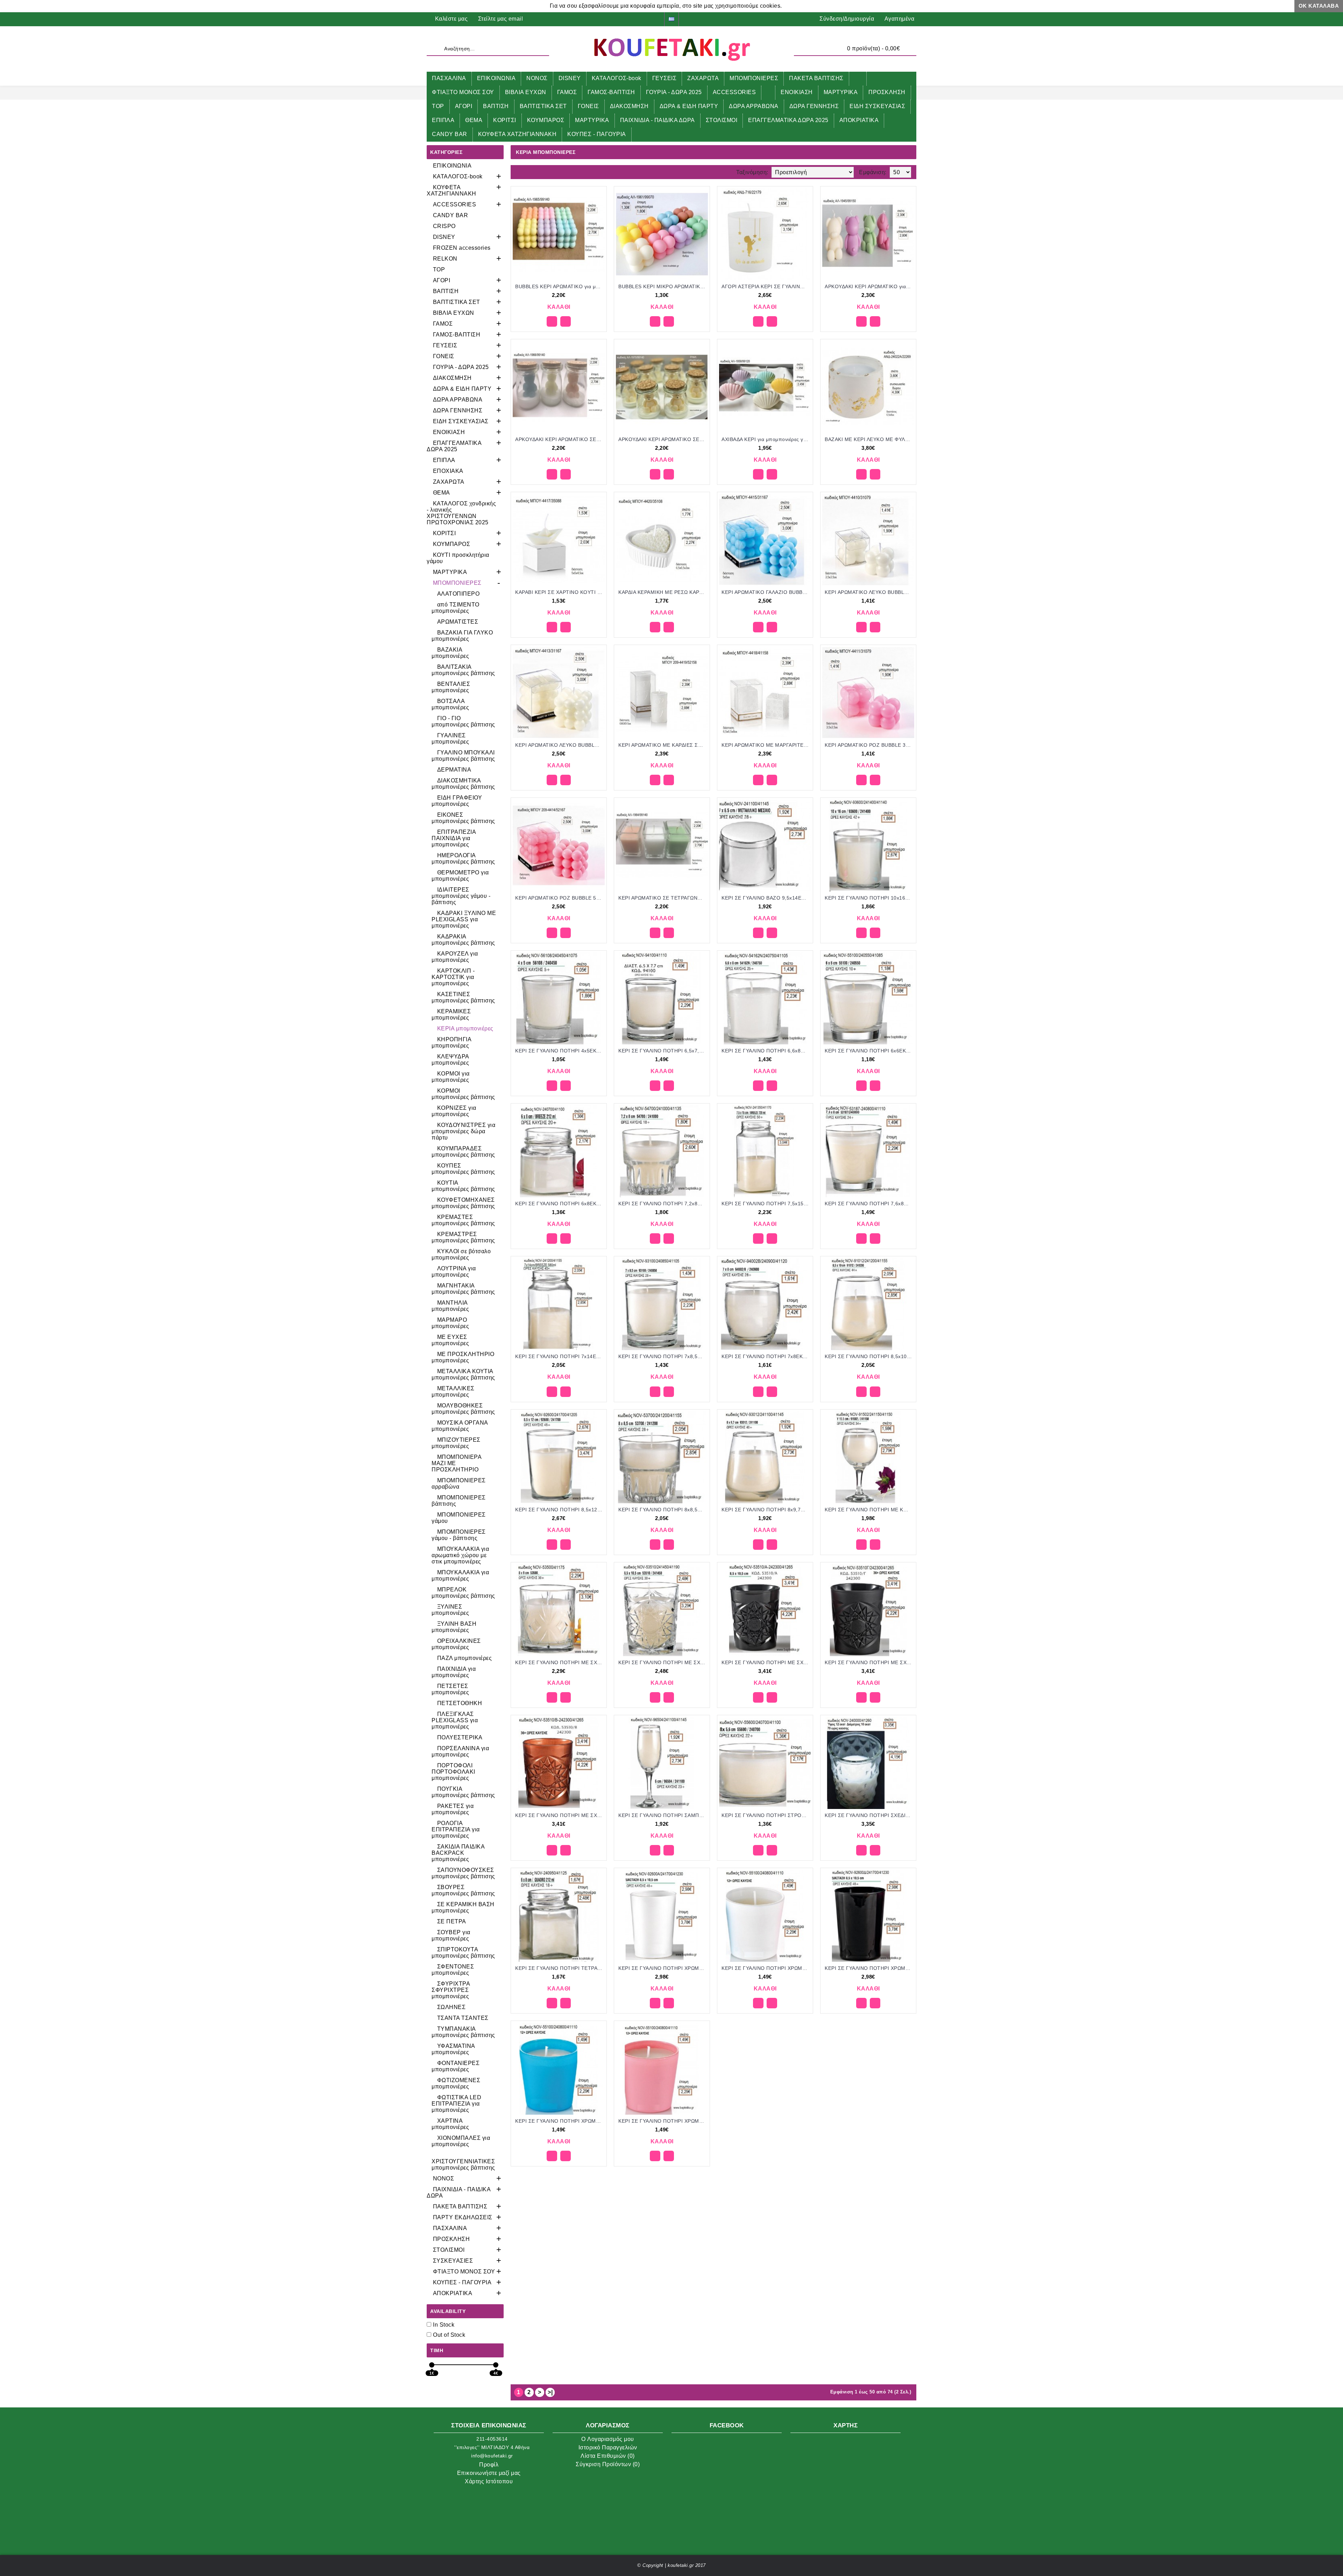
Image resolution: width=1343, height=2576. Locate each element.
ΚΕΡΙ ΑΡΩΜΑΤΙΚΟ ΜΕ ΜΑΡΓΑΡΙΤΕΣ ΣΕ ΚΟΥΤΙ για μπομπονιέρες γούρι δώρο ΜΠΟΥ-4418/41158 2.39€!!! (766, 745)
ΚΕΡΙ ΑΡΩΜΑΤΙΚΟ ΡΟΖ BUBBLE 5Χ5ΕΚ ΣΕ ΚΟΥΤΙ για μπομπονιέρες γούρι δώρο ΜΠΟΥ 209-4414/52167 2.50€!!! (560, 898)
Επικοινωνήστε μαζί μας (489, 2473)
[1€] (432, 2365)
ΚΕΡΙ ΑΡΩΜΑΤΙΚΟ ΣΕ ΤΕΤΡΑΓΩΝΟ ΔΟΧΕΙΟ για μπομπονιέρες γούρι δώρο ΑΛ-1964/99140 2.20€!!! (663, 898)
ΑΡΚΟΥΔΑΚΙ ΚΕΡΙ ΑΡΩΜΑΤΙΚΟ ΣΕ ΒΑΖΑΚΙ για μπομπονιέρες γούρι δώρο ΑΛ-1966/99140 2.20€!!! (560, 439)
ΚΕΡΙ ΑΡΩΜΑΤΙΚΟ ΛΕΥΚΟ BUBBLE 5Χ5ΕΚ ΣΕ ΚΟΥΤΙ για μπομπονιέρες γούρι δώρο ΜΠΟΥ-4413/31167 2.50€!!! (560, 745)
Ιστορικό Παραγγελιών (608, 2447)
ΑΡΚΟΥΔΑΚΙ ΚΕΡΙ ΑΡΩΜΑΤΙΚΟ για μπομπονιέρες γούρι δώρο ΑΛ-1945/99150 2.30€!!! (869, 286)
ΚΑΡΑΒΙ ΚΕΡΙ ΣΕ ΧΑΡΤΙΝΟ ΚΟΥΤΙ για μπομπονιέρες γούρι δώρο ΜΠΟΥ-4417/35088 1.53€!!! (560, 592)
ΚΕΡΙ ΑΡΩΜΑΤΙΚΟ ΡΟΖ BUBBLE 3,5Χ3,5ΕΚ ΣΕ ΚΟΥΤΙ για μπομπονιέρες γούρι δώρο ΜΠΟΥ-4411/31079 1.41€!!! (869, 745)
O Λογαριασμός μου (608, 2439)
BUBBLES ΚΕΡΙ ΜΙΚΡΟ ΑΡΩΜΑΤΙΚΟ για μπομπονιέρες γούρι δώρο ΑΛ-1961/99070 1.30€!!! (663, 286)
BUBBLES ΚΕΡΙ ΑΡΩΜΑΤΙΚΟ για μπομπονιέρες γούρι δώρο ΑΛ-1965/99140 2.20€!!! (560, 286)
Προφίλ (489, 2465)
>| (550, 2392)
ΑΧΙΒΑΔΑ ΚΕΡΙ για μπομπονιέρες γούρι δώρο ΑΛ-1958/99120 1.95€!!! (766, 439)
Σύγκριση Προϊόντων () (608, 2464)
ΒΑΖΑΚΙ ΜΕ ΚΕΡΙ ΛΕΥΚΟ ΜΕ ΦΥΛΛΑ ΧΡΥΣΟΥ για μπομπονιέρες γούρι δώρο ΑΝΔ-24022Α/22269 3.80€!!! (869, 439)
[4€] (496, 2365)
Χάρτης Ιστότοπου (489, 2481)
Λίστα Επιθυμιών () (608, 2456)
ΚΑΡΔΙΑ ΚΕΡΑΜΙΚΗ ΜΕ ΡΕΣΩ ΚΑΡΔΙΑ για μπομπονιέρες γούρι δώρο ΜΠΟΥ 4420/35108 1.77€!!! (663, 592)
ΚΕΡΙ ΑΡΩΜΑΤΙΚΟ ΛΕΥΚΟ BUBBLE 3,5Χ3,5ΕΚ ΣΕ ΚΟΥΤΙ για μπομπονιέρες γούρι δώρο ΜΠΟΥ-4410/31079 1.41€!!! (869, 592)
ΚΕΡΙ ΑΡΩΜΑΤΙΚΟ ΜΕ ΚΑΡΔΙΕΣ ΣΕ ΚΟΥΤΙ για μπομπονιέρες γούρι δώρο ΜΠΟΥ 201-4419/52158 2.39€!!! (663, 745)
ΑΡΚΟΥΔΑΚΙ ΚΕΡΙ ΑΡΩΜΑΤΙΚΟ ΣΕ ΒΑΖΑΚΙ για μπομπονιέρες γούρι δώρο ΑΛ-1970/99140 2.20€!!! (663, 439)
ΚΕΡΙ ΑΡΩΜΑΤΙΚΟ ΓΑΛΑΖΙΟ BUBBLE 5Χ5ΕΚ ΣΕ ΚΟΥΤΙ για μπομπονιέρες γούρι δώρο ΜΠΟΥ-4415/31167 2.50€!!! (766, 592)
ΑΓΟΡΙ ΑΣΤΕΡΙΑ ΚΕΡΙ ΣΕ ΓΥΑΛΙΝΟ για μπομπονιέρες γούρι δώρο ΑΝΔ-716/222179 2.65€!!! (766, 286)
